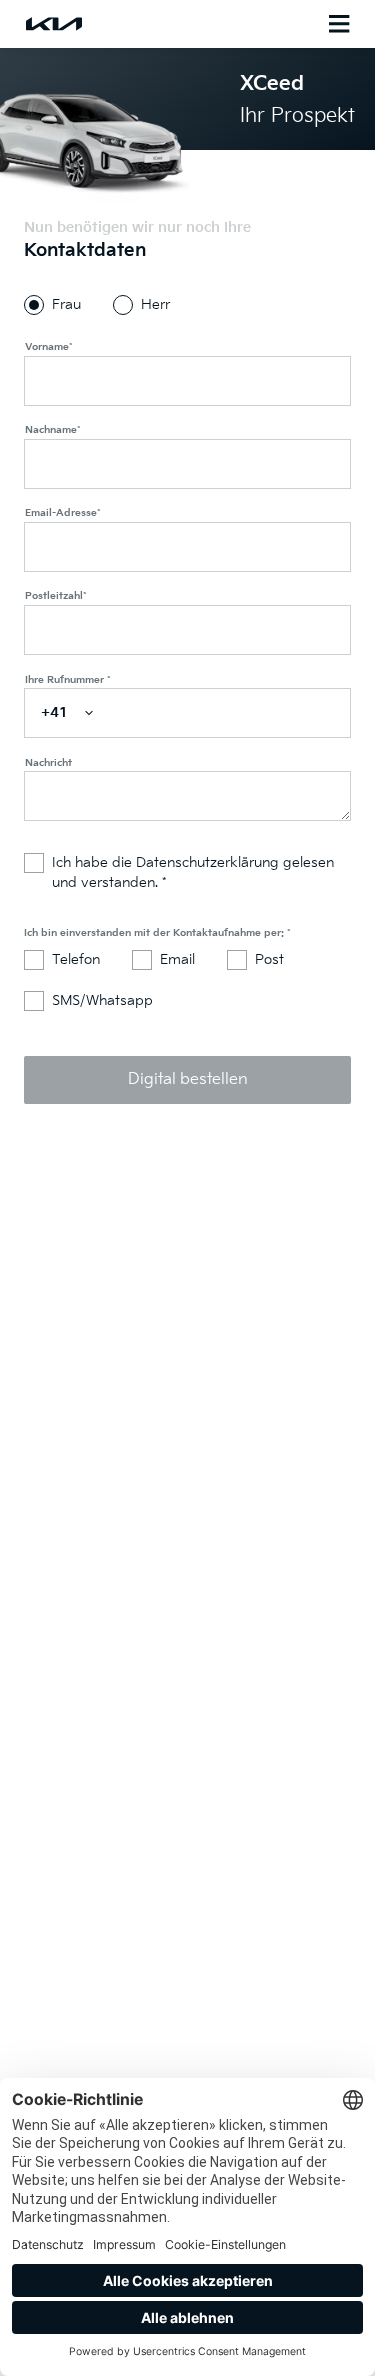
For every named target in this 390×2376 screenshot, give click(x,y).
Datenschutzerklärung (209, 862)
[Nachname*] (187, 464)
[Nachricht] (187, 796)
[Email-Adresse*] (187, 547)
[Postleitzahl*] (187, 630)
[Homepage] (106, 24)
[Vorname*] (187, 381)
